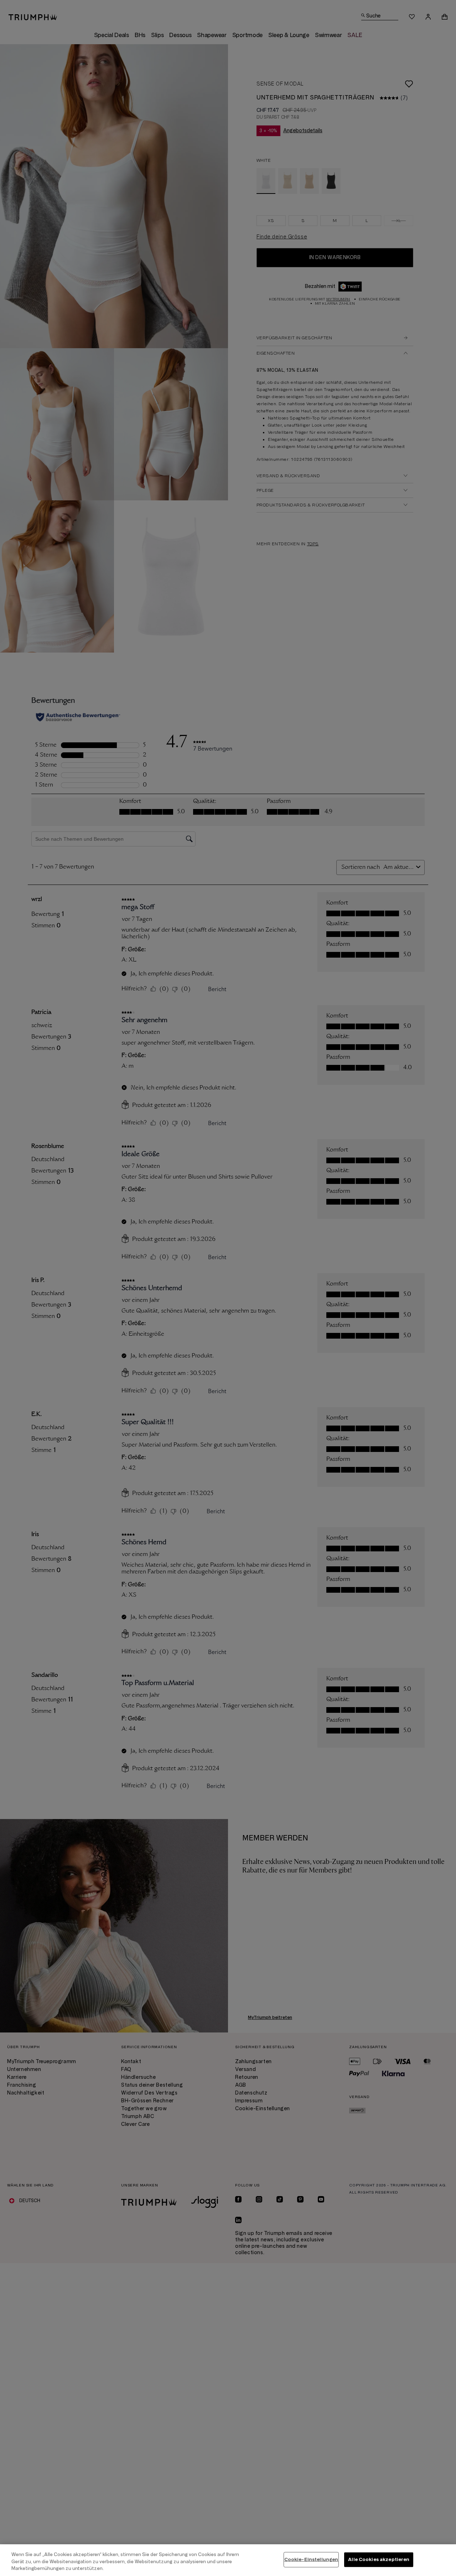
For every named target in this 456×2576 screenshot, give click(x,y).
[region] (228, 2560)
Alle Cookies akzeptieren (379, 2559)
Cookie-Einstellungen (311, 2559)
